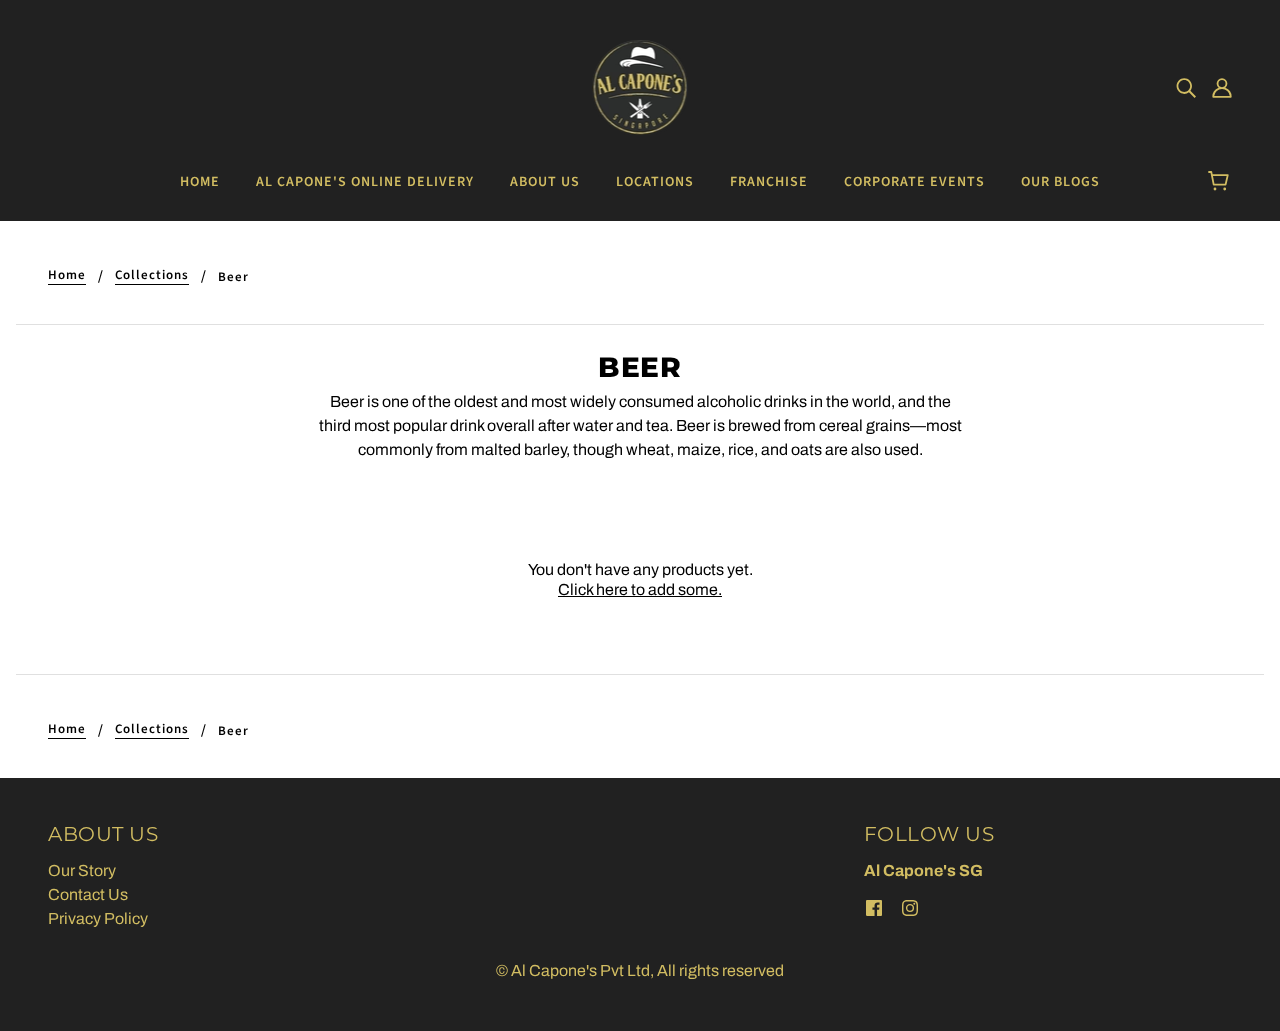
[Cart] (1221, 182)
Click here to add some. (640, 589)
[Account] (1222, 88)
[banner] (640, 86)
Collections (152, 276)
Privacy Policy (98, 918)
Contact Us (88, 894)
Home (67, 276)
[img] (1186, 88)
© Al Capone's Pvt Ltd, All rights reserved (640, 970)
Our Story (82, 870)
